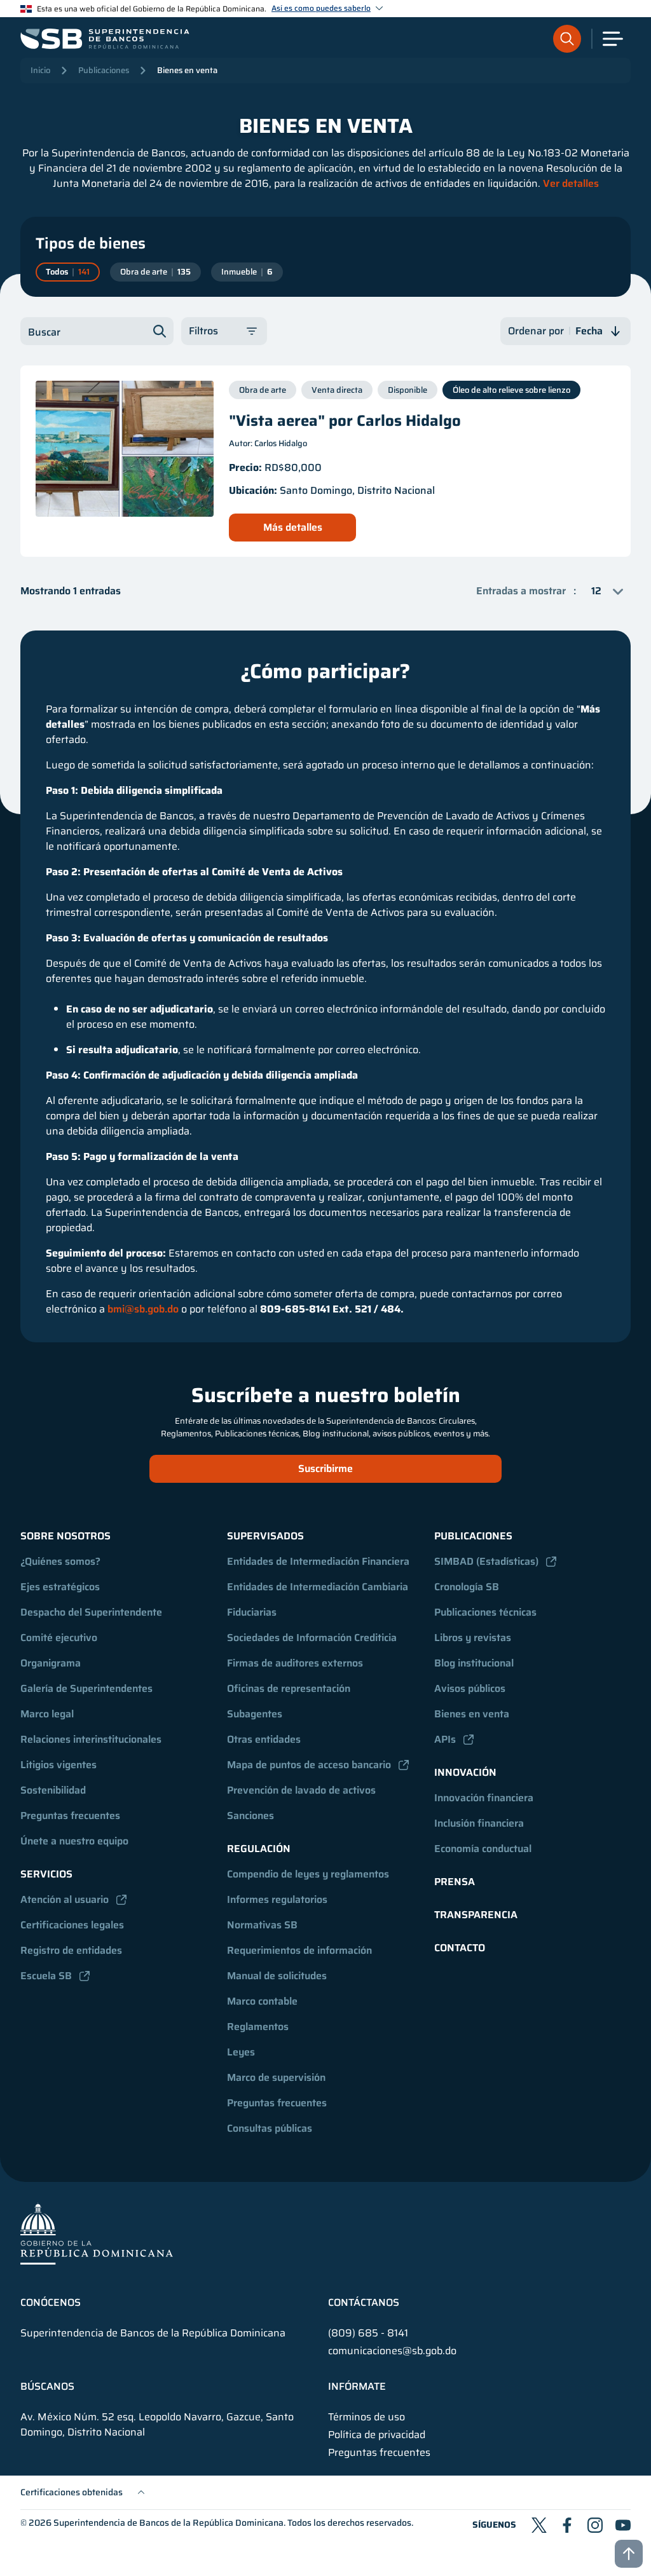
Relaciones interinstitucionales (91, 1739)
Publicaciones (104, 70)
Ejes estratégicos (60, 1587)
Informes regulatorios (277, 1899)
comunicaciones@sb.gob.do (392, 2351)
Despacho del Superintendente (91, 1612)
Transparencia (476, 1915)
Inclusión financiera (479, 1823)
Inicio (40, 70)
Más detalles (293, 527)
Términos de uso (367, 2417)
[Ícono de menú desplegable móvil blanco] (613, 39)
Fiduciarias (252, 1612)
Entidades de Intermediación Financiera (318, 1561)
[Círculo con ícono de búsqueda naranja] (567, 39)
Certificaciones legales (72, 1925)
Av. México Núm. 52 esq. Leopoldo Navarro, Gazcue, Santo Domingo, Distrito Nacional (157, 2425)
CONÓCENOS (51, 2303)
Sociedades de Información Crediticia (312, 1638)
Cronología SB (467, 1587)
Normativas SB (262, 1925)
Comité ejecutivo (59, 1638)
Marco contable (262, 2001)
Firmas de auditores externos (295, 1663)
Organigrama (51, 1663)
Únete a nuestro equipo (74, 1841)
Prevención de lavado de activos (301, 1790)
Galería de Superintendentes (86, 1688)
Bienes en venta (187, 70)
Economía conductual (483, 1849)
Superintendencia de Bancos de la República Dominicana (168, 2523)
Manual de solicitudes (277, 1976)
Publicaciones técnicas (485, 1612)
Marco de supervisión (276, 2077)
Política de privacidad (377, 2435)
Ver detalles (571, 183)
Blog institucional (474, 1663)
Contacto (460, 1948)
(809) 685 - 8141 (368, 2333)
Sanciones (250, 1816)
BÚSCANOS (47, 2387)
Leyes (241, 2052)
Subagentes (255, 1714)
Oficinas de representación (289, 1688)
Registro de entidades (71, 1950)
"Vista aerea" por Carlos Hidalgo (345, 421)
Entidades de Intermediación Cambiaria (318, 1587)
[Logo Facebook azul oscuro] (567, 2525)
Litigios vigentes (58, 1765)
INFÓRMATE (357, 2387)
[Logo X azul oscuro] (539, 2525)
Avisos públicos (470, 1688)
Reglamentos (258, 2027)
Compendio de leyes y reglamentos (308, 1874)
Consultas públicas (270, 2128)
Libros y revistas (473, 1638)
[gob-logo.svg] (97, 2233)
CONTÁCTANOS (364, 2303)
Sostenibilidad (53, 1790)
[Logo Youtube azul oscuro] (623, 2525)
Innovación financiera (484, 1798)
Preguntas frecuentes (70, 1816)
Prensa (455, 1882)
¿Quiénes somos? (60, 1561)
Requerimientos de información (299, 1950)
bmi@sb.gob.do (143, 1309)
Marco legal (47, 1714)
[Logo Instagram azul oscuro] (595, 2525)
